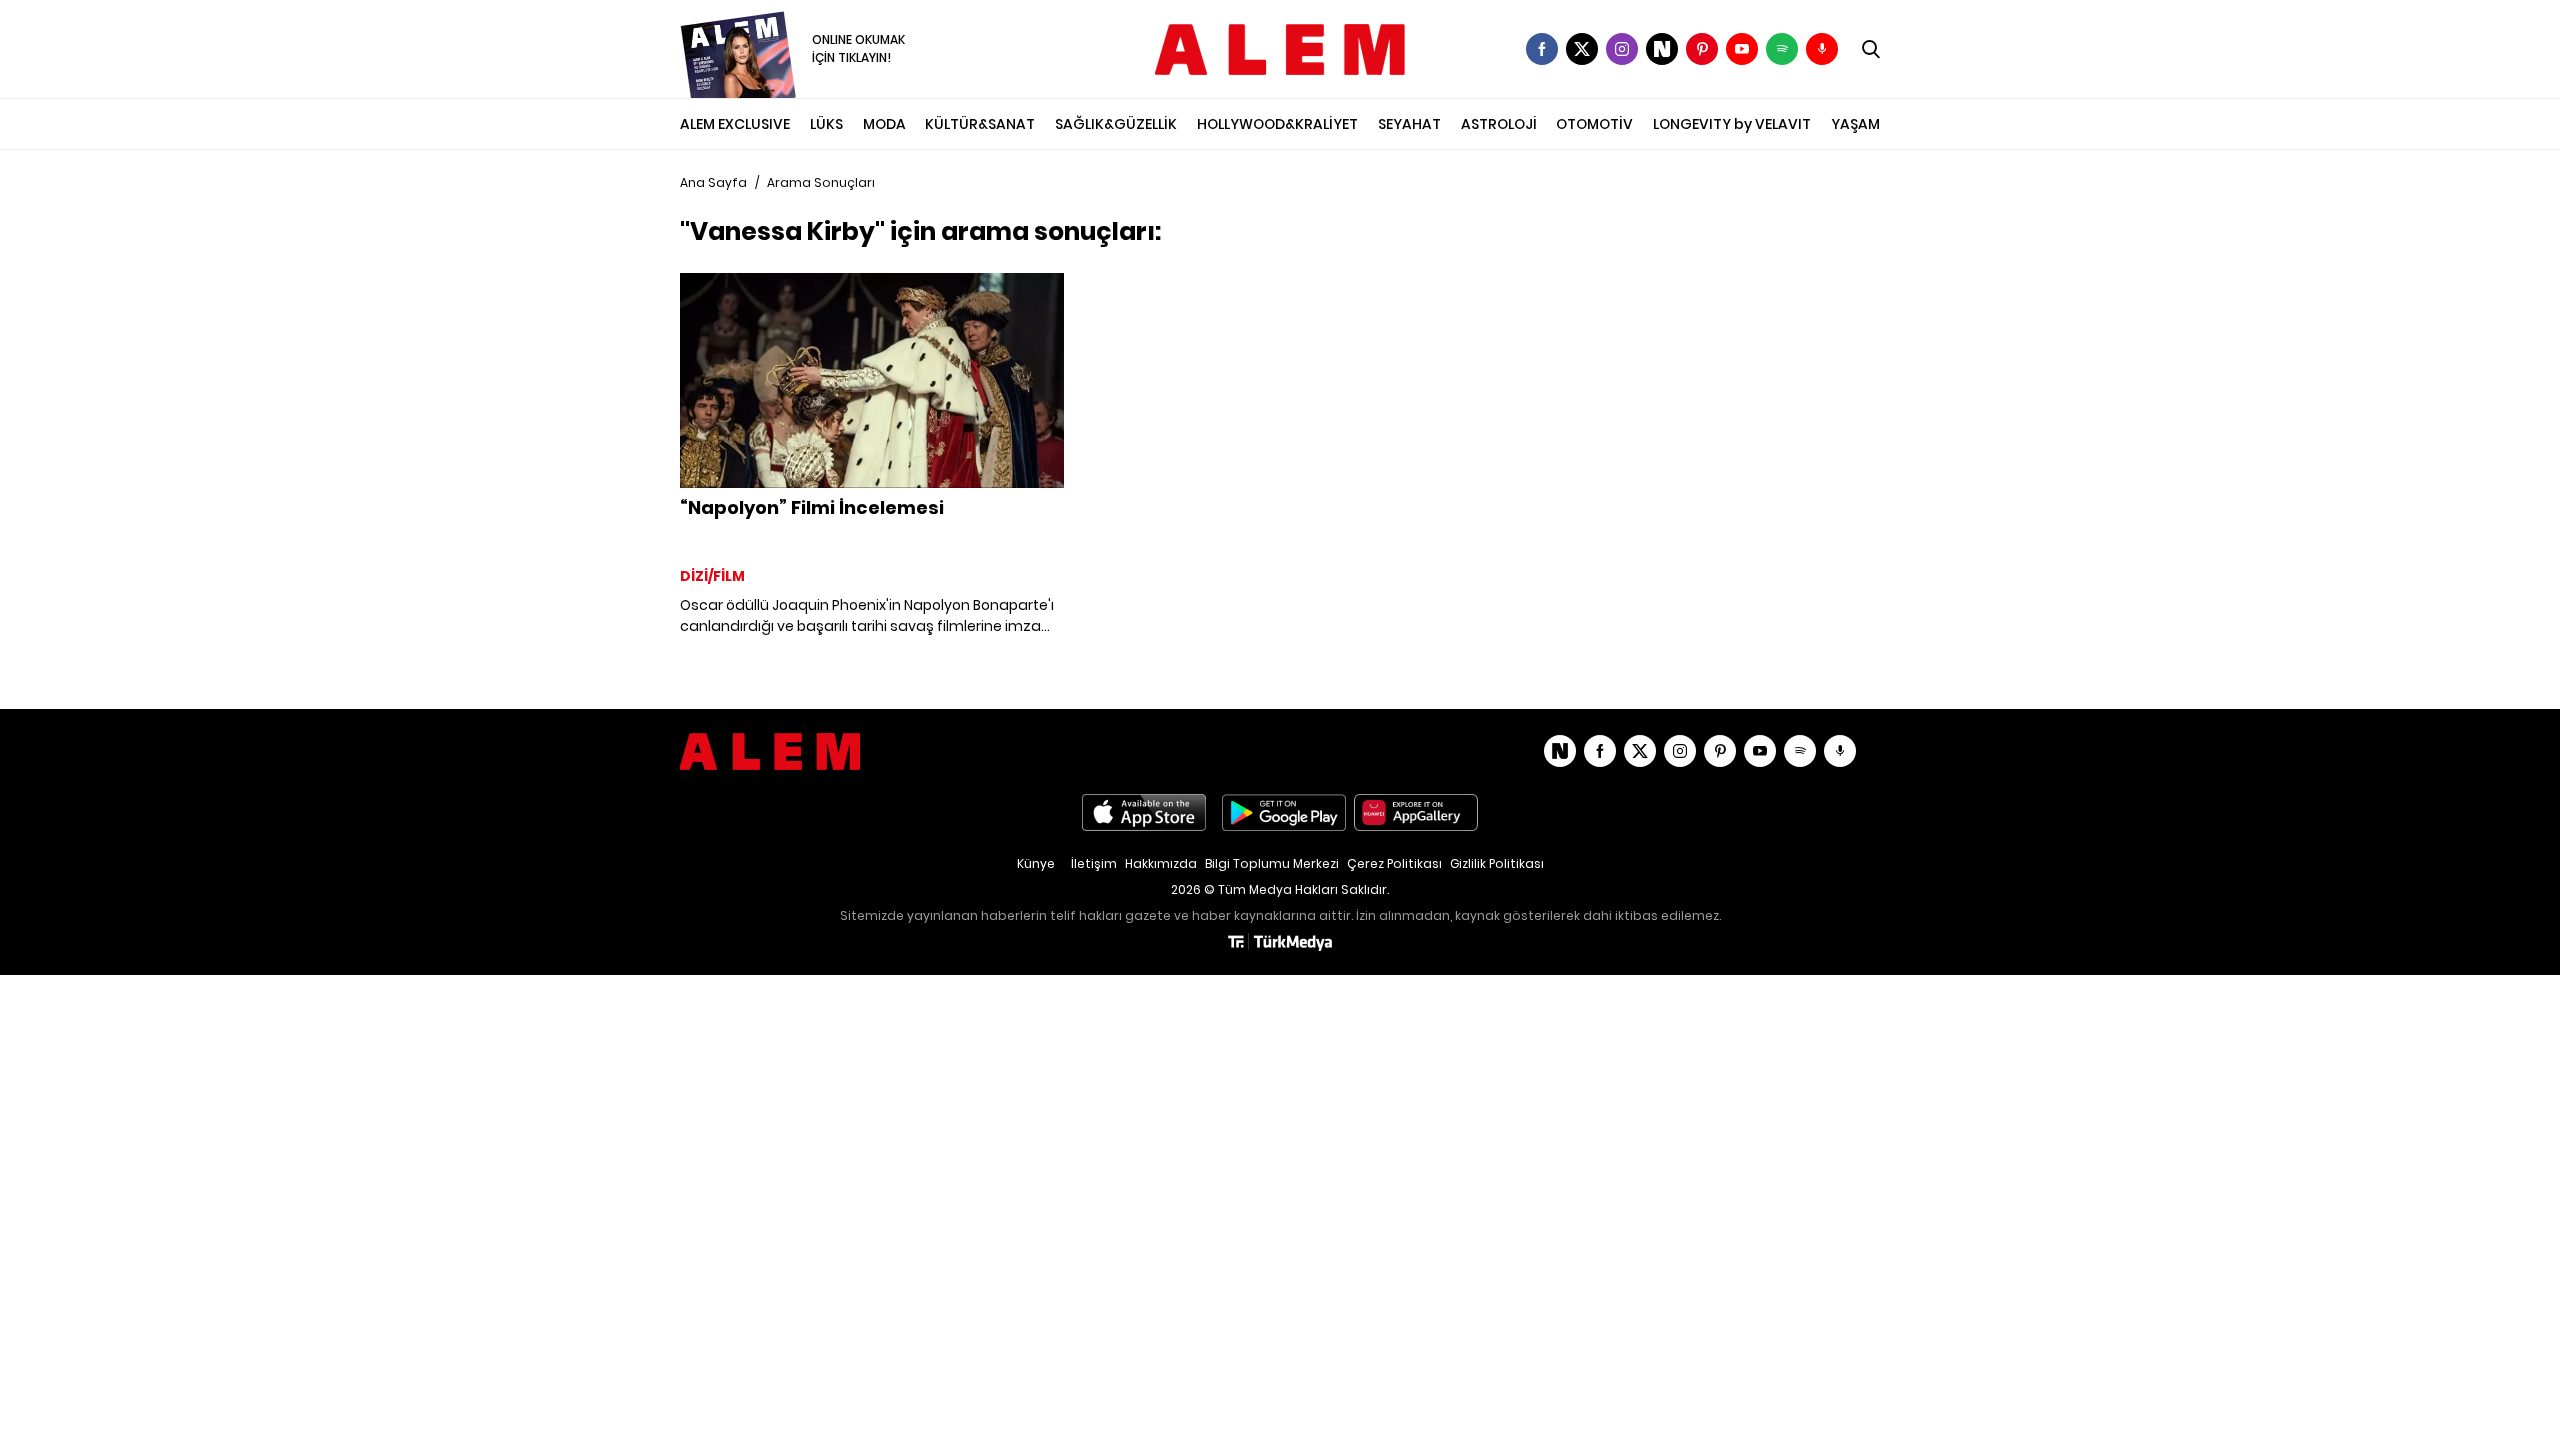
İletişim (1094, 863)
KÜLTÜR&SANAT (980, 124)
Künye (1036, 863)
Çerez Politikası (1394, 863)
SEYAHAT (1409, 124)
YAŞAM (1855, 124)
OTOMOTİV (1594, 124)
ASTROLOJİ (1499, 124)
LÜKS (826, 124)
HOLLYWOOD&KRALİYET (1277, 124)
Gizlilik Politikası (1497, 863)
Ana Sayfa (713, 182)
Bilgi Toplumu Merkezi (1272, 863)
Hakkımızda (1161, 863)
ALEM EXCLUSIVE (735, 124)
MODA (884, 124)
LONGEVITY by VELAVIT (1732, 124)
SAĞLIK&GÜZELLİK (1116, 124)
